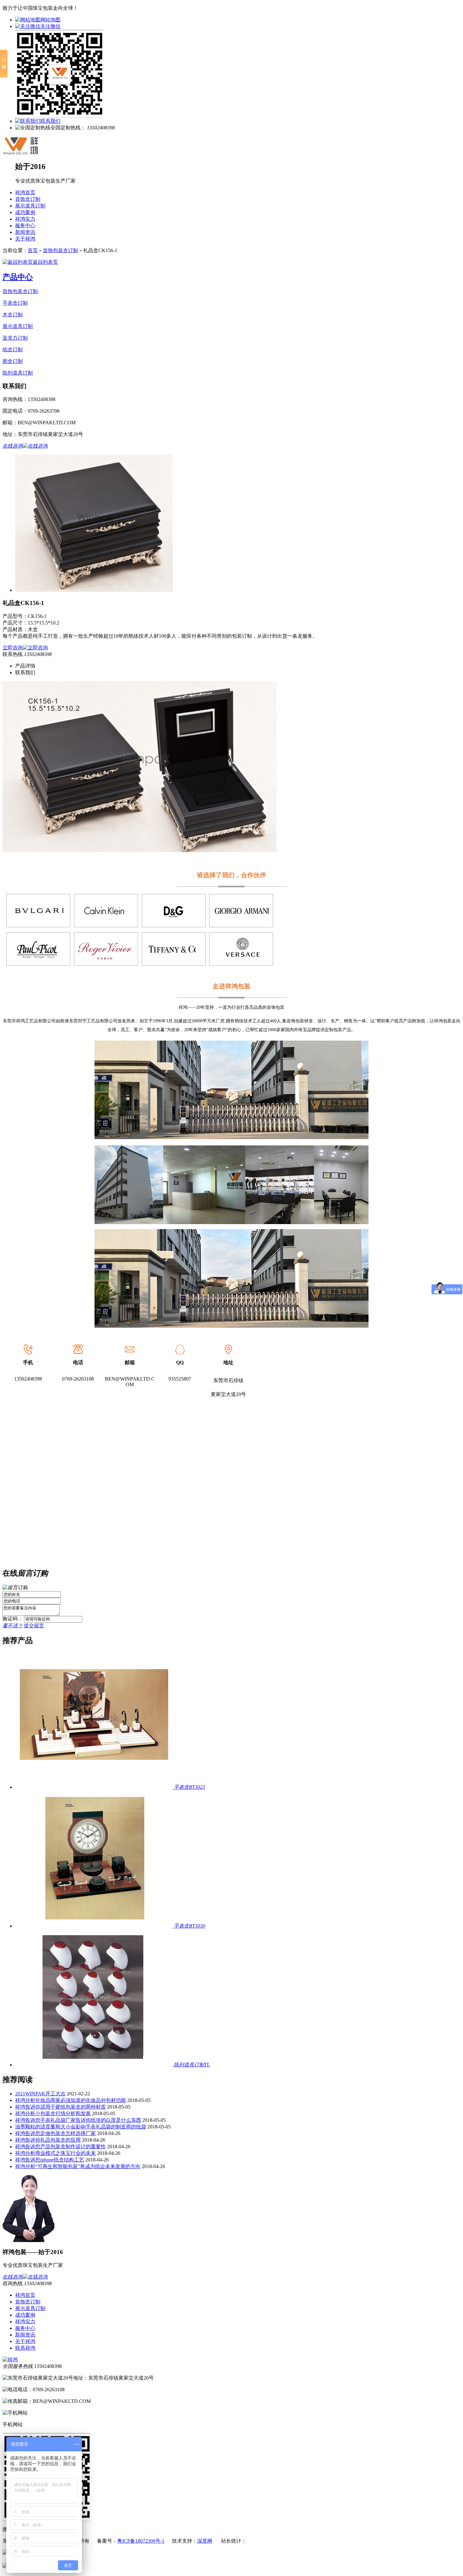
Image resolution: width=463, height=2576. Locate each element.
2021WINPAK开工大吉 (40, 2094)
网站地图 (50, 20)
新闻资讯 (25, 232)
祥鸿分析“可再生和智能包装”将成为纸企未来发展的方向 (78, 2166)
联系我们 (50, 121)
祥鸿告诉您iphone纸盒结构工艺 (50, 2160)
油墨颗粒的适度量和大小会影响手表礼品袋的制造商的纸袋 (81, 2127)
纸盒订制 (13, 350)
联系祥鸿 (25, 2348)
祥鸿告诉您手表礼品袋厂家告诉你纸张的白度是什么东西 (78, 2120)
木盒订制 (13, 315)
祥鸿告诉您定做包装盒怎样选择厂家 (55, 2133)
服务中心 (25, 226)
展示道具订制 (30, 206)
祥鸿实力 (25, 219)
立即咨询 (13, 648)
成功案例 (25, 212)
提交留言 (34, 1626)
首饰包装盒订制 (60, 250)
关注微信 (50, 26)
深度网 (205, 2541)
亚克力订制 (15, 338)
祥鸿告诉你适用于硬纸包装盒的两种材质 (60, 2107)
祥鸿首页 (25, 192)
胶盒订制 (13, 361)
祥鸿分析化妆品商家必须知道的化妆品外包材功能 (71, 2100)
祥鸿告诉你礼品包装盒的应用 (48, 2140)
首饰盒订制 (28, 199)
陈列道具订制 (18, 373)
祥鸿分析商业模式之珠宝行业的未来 (55, 2153)
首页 (33, 250)
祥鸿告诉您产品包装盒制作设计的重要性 (60, 2147)
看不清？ (13, 1626)
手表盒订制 (15, 303)
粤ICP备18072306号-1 (141, 2541)
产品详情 (25, 666)
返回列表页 (45, 262)
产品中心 (18, 277)
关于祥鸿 (25, 239)
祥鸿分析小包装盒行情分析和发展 (53, 2113)
